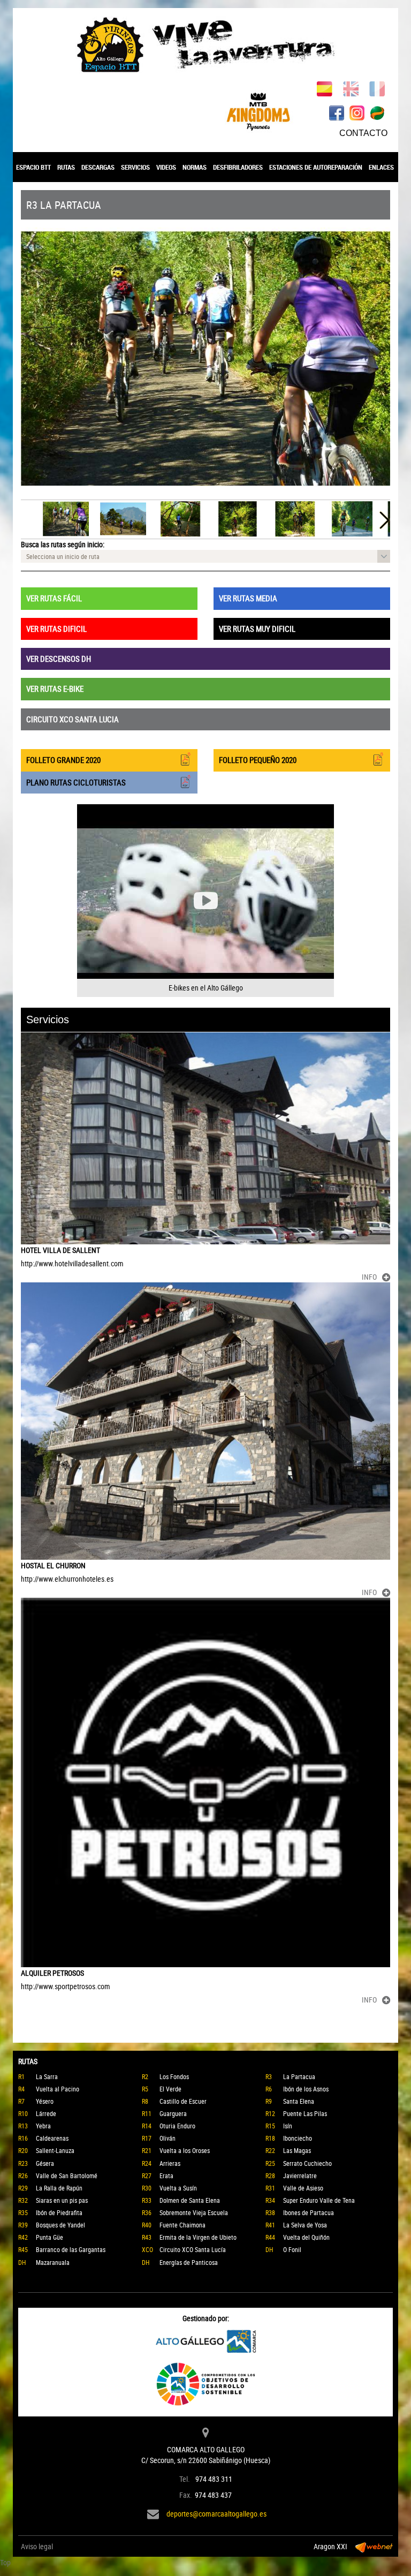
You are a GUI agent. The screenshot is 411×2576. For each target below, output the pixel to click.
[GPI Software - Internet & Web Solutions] (374, 2547)
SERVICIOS (135, 167)
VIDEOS (166, 167)
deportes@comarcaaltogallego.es (216, 2514)
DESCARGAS (98, 167)
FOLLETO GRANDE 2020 (63, 760)
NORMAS (195, 167)
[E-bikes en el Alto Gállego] (205, 901)
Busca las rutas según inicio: (63, 544)
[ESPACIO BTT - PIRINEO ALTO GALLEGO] (205, 45)
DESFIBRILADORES (238, 167)
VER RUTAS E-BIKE (55, 689)
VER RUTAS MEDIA (248, 598)
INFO (369, 1277)
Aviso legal (37, 2546)
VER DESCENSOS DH (59, 659)
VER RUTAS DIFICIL (56, 629)
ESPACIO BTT (33, 167)
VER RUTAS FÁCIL (54, 598)
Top (5, 2562)
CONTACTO (363, 133)
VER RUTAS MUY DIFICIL (257, 629)
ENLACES (381, 167)
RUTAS (66, 167)
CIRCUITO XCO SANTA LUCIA (73, 719)
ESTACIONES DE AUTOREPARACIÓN (316, 167)
